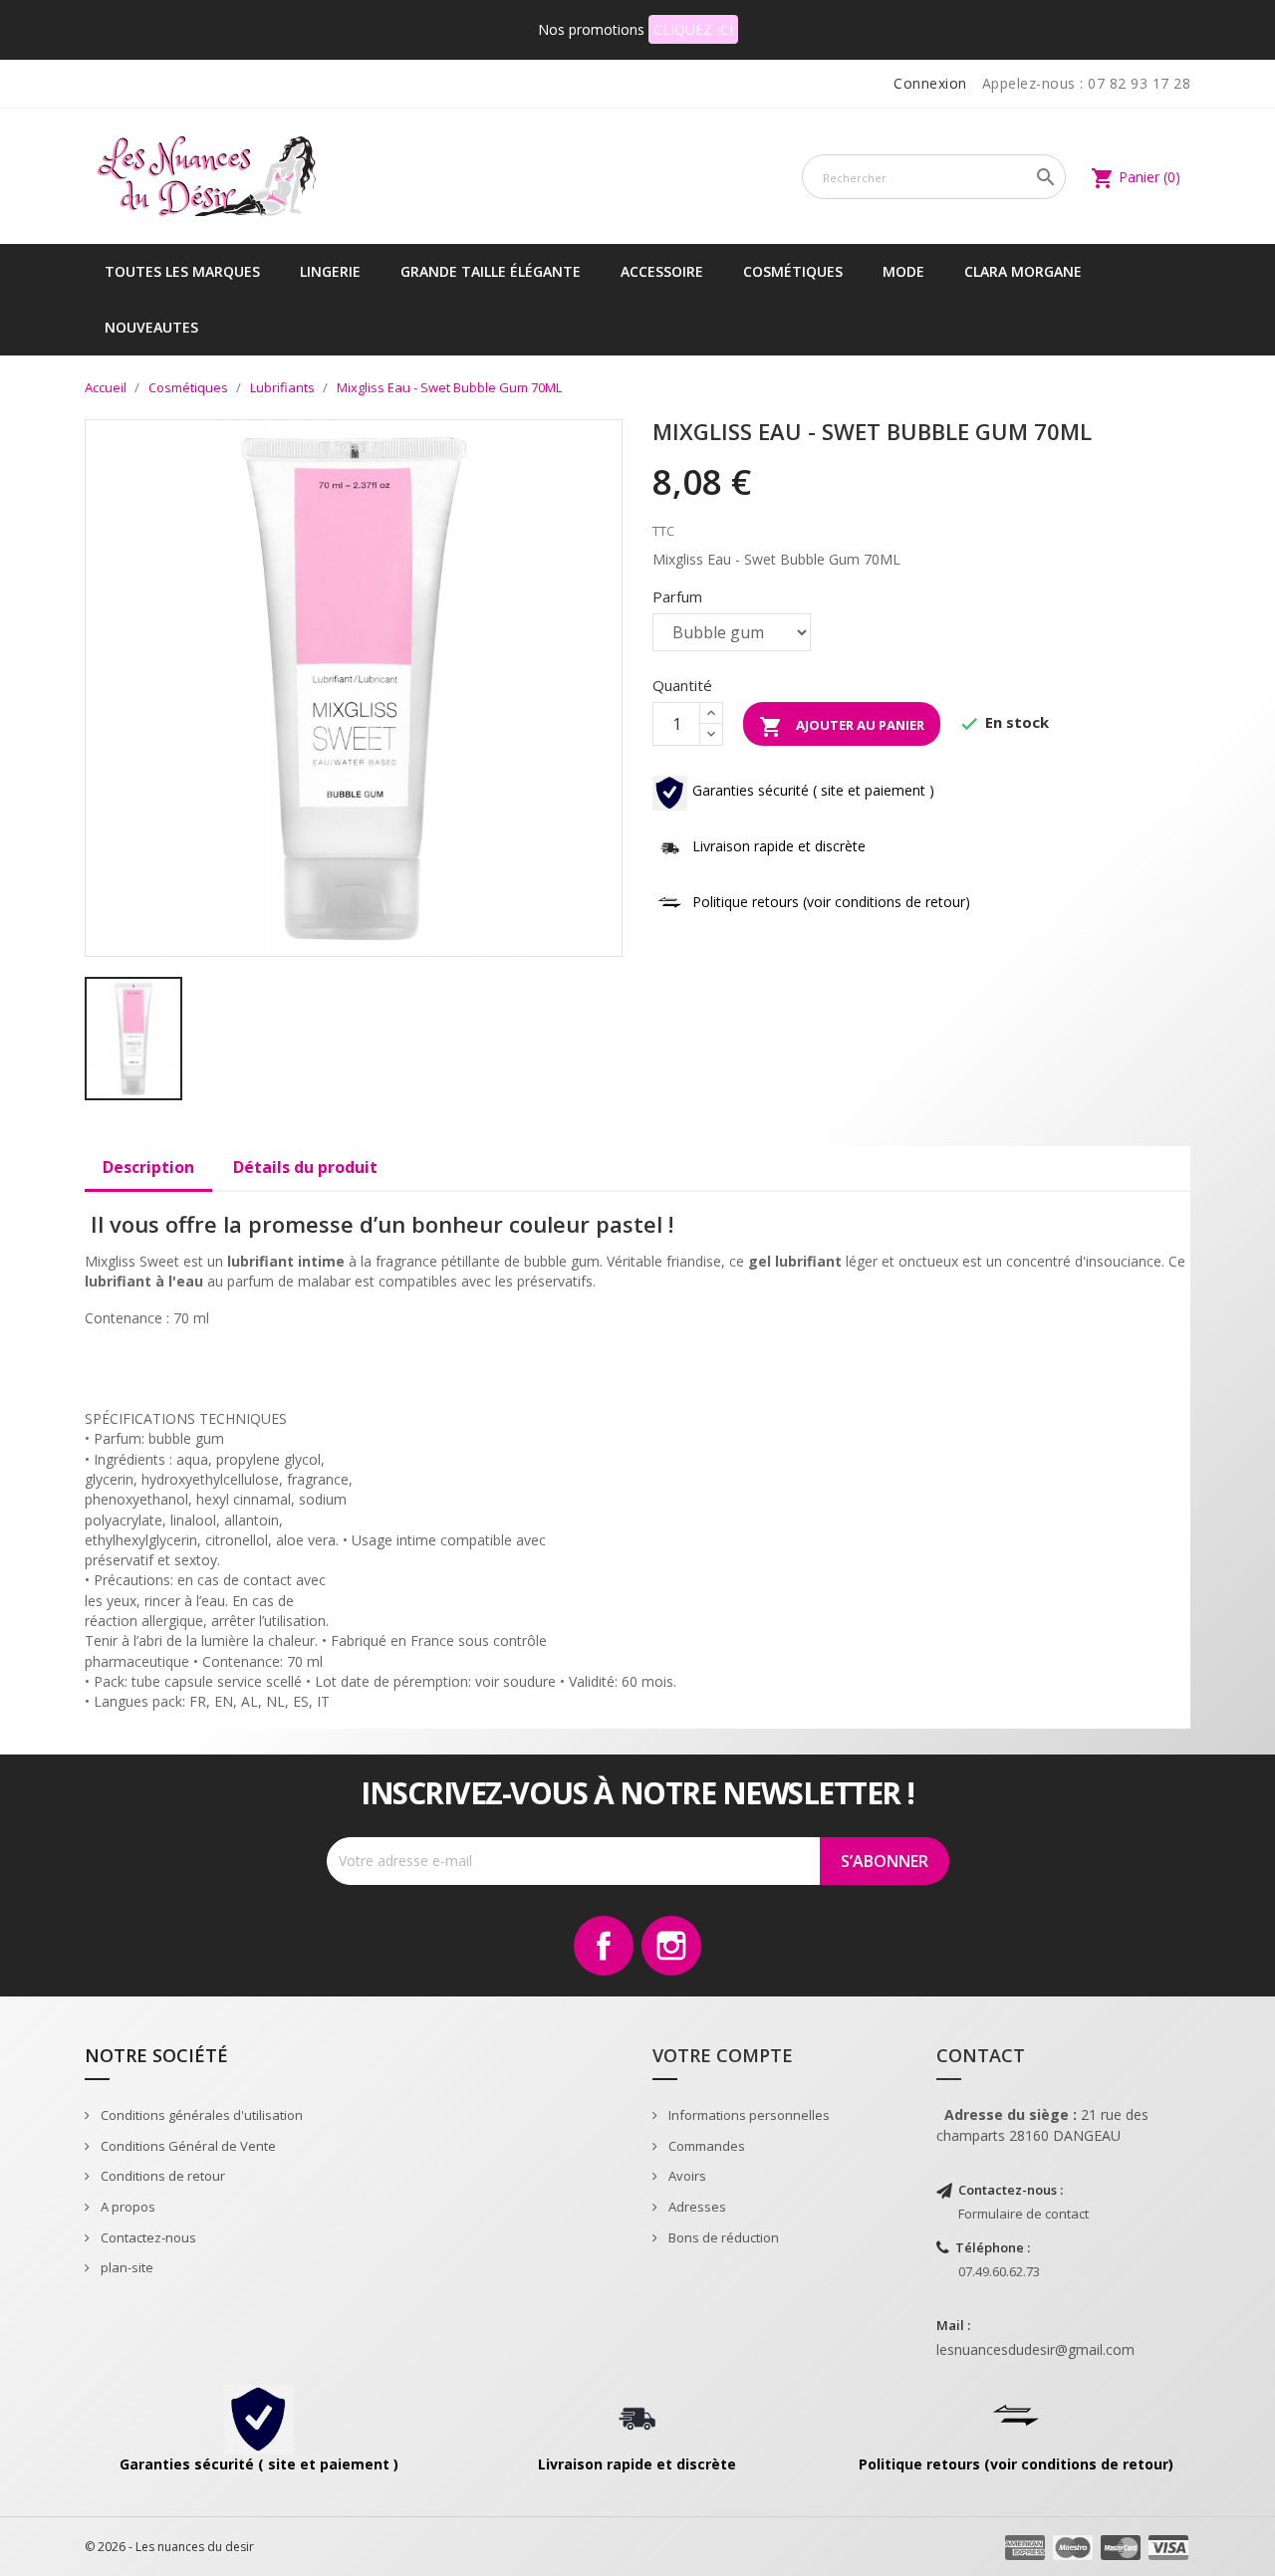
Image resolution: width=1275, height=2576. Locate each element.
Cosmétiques (793, 271)
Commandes (705, 2146)
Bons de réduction (722, 2237)
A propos (127, 2207)
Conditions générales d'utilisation (200, 2115)
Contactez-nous (147, 2237)
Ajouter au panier (842, 727)
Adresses (696, 2207)
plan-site (126, 2267)
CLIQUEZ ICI (693, 29)
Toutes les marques (182, 271)
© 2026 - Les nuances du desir (169, 2547)
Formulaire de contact (1023, 2214)
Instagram (671, 1946)
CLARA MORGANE (1023, 271)
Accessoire (662, 271)
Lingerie (330, 271)
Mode (903, 271)
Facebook (604, 1946)
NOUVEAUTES (151, 327)
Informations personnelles (748, 2115)
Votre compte (723, 2055)
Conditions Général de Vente (187, 2146)
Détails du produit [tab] (305, 1167)
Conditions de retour (161, 2176)
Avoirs (686, 2176)
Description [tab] (148, 1167)
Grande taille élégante (491, 271)
